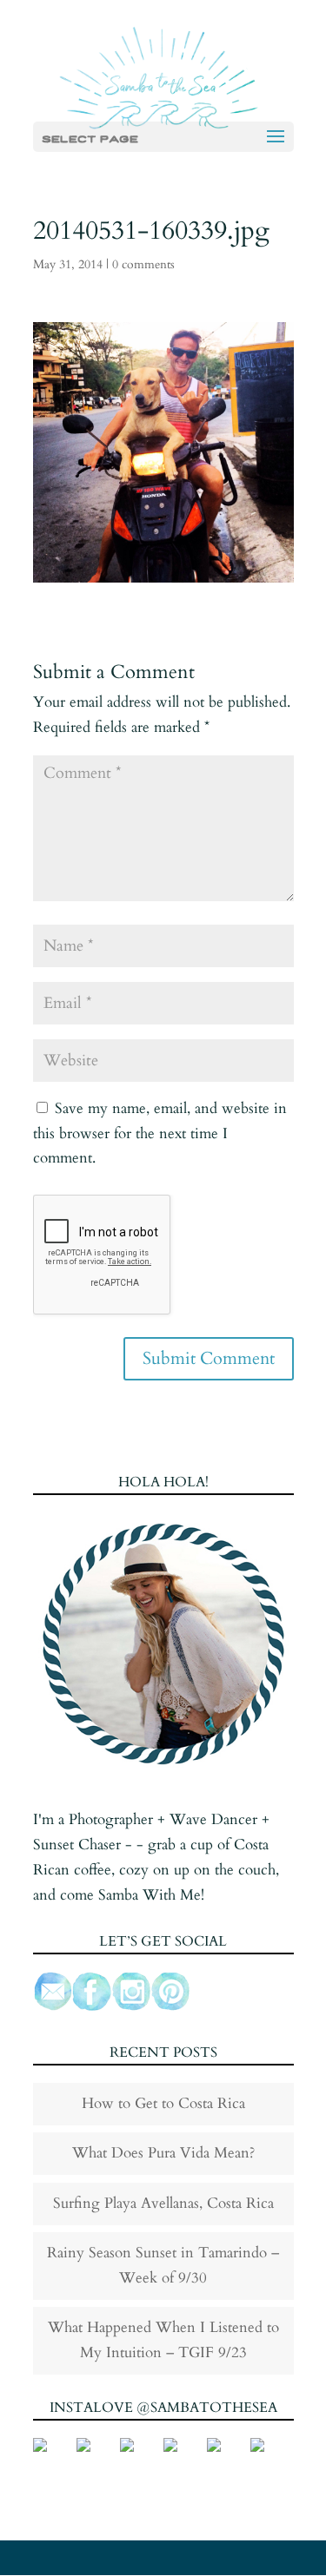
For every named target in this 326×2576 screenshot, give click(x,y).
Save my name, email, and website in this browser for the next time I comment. (160, 1133)
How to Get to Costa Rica (163, 2103)
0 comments (143, 264)
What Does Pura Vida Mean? (163, 2153)
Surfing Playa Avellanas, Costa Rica (163, 2203)
